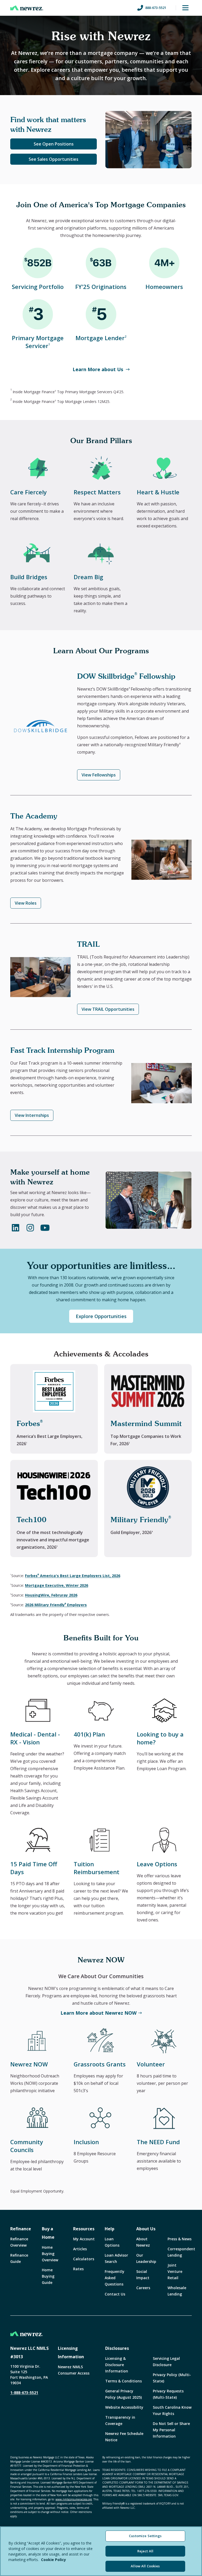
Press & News (180, 2239)
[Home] (27, 8)
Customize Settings (145, 2536)
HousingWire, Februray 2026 (51, 1595)
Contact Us (115, 2294)
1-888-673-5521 (24, 2393)
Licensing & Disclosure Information (117, 2365)
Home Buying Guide (48, 2276)
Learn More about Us (98, 369)
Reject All (145, 2551)
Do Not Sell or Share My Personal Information (171, 2430)
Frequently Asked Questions (115, 2278)
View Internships (32, 1115)
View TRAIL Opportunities (108, 1009)
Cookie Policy (54, 2560)
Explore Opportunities (101, 1316)
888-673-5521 (156, 8)
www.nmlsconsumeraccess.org (74, 2499)
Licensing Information (71, 2352)
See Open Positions (54, 144)
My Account (84, 2239)
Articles (80, 2249)
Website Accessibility (124, 2407)
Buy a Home (48, 2233)
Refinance (21, 2229)
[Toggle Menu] (185, 8)
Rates (78, 2269)
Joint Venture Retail (175, 2271)
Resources (84, 2229)
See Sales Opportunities (54, 159)
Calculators (84, 2259)
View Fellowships (99, 775)
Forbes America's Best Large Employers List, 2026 (73, 1576)
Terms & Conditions (123, 2381)
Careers (143, 2288)
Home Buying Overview (50, 2254)
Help (110, 2229)
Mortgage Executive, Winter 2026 (57, 1585)
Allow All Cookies (145, 2566)
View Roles (26, 903)
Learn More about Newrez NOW (99, 2013)
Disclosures (117, 2348)
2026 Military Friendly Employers (56, 1605)
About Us (146, 2229)
